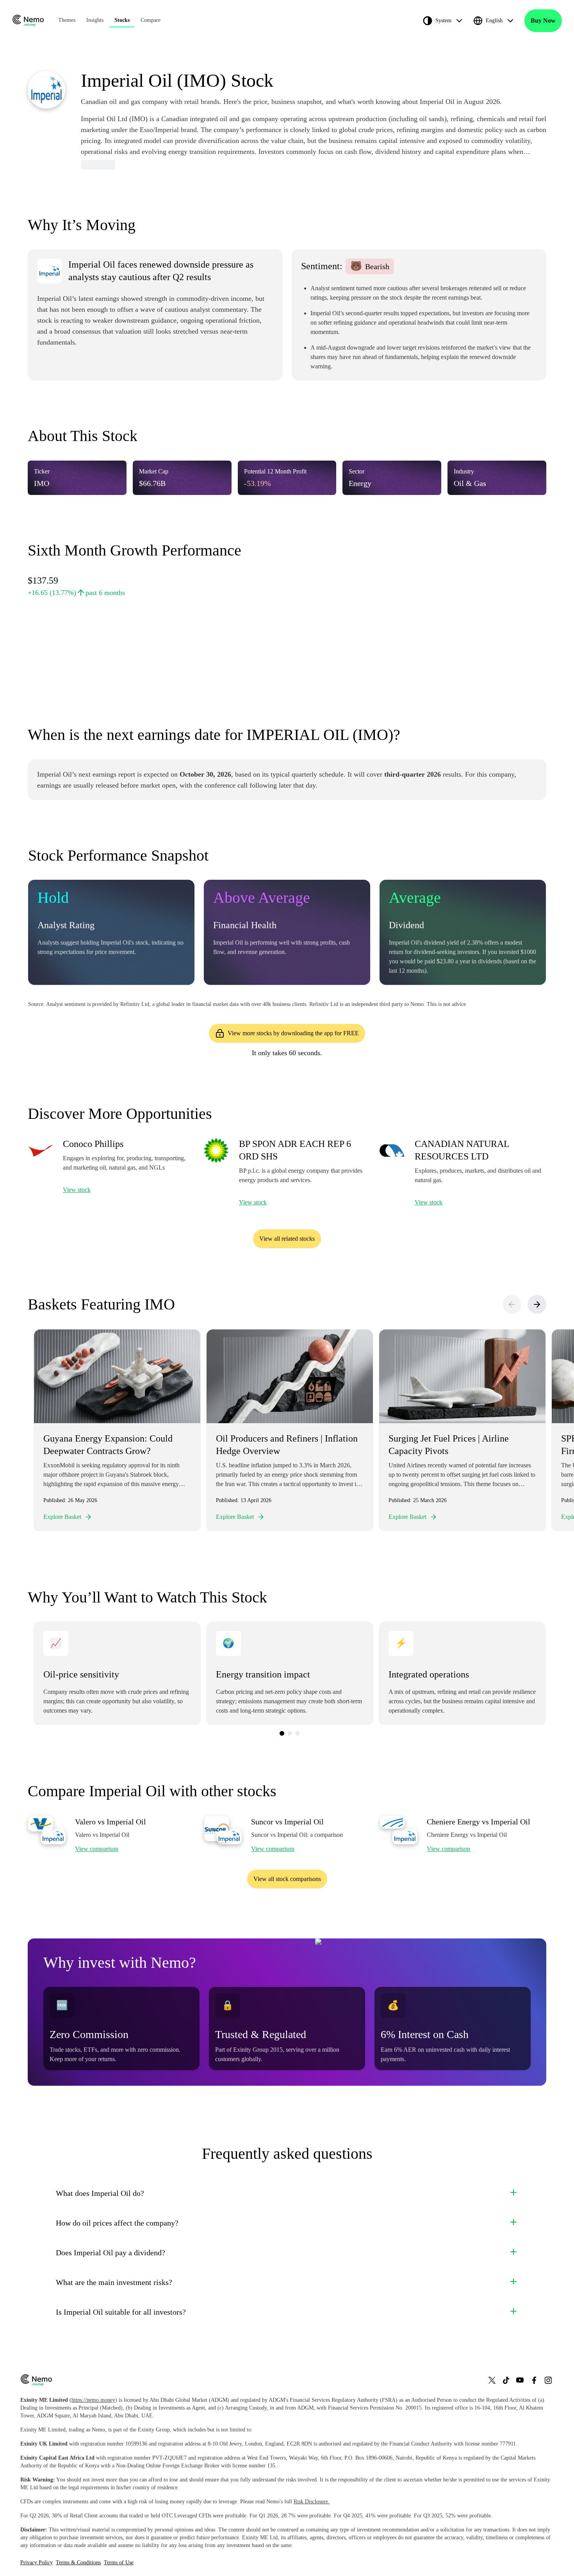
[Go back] (512, 1304)
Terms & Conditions (78, 2563)
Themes (67, 20)
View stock (77, 1190)
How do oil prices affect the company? (117, 2223)
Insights (95, 20)
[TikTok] (506, 2380)
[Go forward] (537, 1304)
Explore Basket (62, 1517)
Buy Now (543, 21)
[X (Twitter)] (492, 2380)
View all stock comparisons (287, 1879)
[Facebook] (534, 2380)
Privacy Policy (37, 2563)
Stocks (122, 20)
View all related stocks (287, 1239)
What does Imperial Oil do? (100, 2193)
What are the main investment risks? (114, 2282)
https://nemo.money (93, 2400)
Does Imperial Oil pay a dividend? (111, 2253)
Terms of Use (119, 2563)
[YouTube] (520, 2380)
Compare (151, 20)
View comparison (97, 1849)
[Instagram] (548, 2380)
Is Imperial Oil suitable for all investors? (121, 2312)
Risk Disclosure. (312, 2502)
